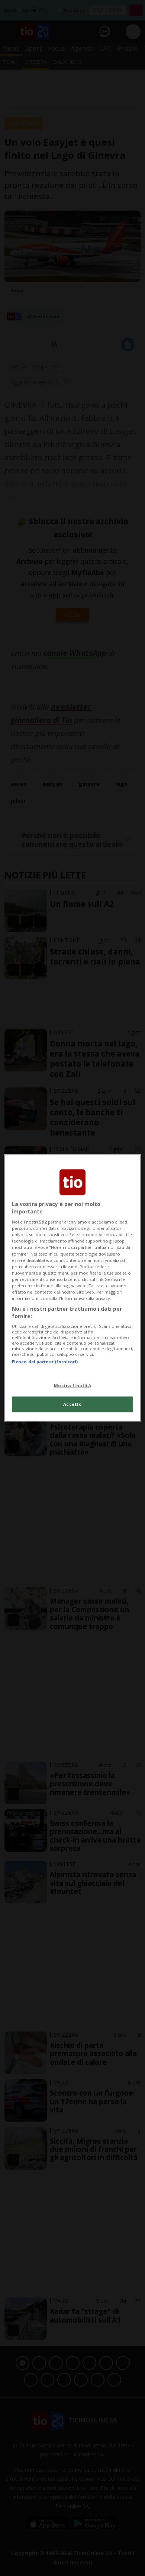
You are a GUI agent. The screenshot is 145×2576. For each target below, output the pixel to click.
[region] (73, 1288)
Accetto (73, 1404)
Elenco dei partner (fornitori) (45, 1362)
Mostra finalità (73, 1385)
